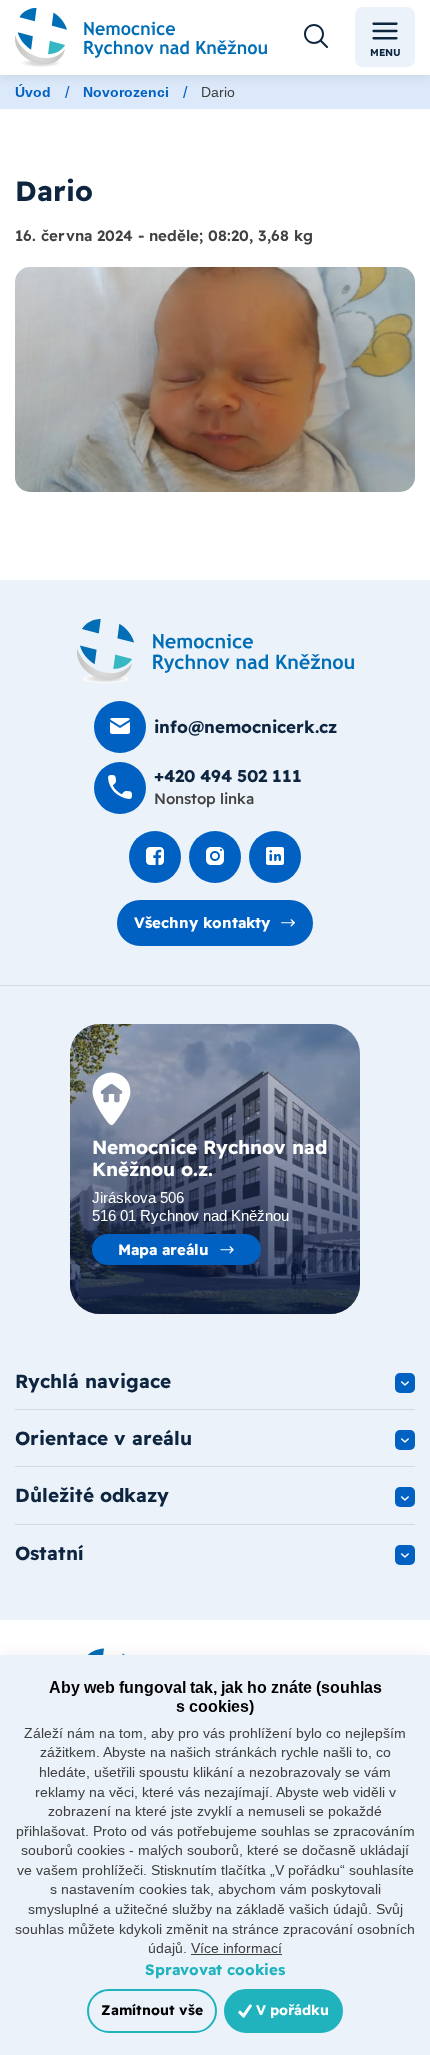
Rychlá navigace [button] (93, 1381)
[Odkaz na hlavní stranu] (141, 37)
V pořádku (290, 2009)
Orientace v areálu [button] (103, 1438)
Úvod (33, 92)
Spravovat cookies (215, 1969)
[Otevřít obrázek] (215, 379)
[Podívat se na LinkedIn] (275, 857)
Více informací (236, 1948)
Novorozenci (126, 92)
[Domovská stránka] (215, 651)
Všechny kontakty (202, 922)
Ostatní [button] (49, 1553)
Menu (385, 52)
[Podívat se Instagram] (215, 857)
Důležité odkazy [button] (92, 1495)
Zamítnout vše (152, 2009)
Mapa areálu (163, 1249)
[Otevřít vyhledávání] (316, 37)
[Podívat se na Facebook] (155, 857)
